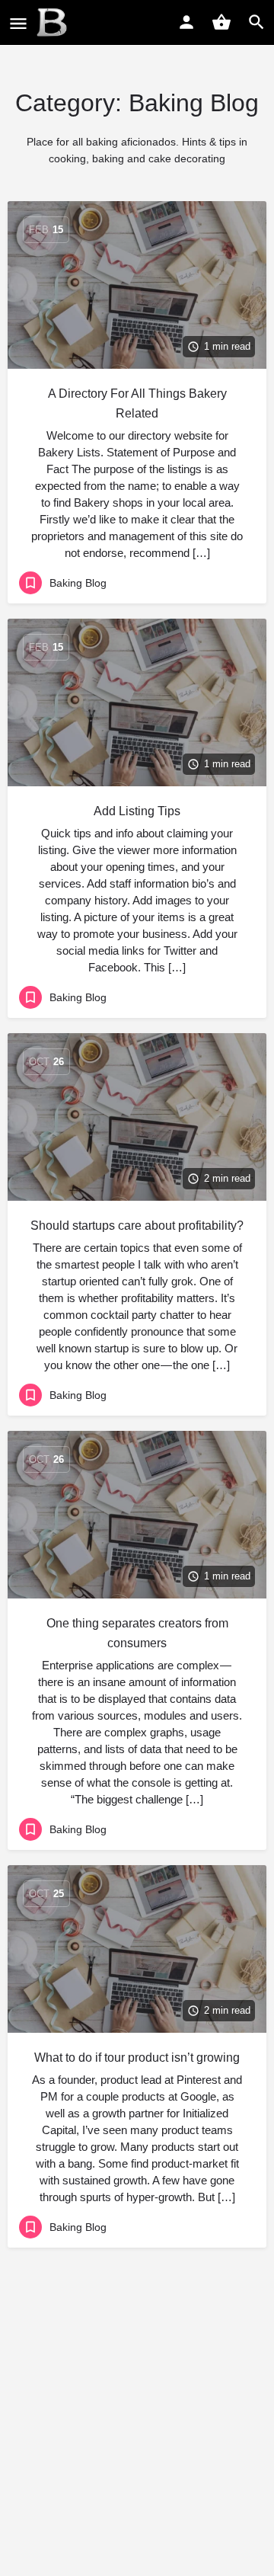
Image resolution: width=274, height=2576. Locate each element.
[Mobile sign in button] (186, 22)
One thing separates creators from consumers (137, 1633)
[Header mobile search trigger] (256, 22)
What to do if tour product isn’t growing (137, 2058)
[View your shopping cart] (221, 22)
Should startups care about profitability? (137, 1226)
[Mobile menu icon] (18, 23)
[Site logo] (54, 23)
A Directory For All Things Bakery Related (137, 403)
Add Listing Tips (137, 811)
